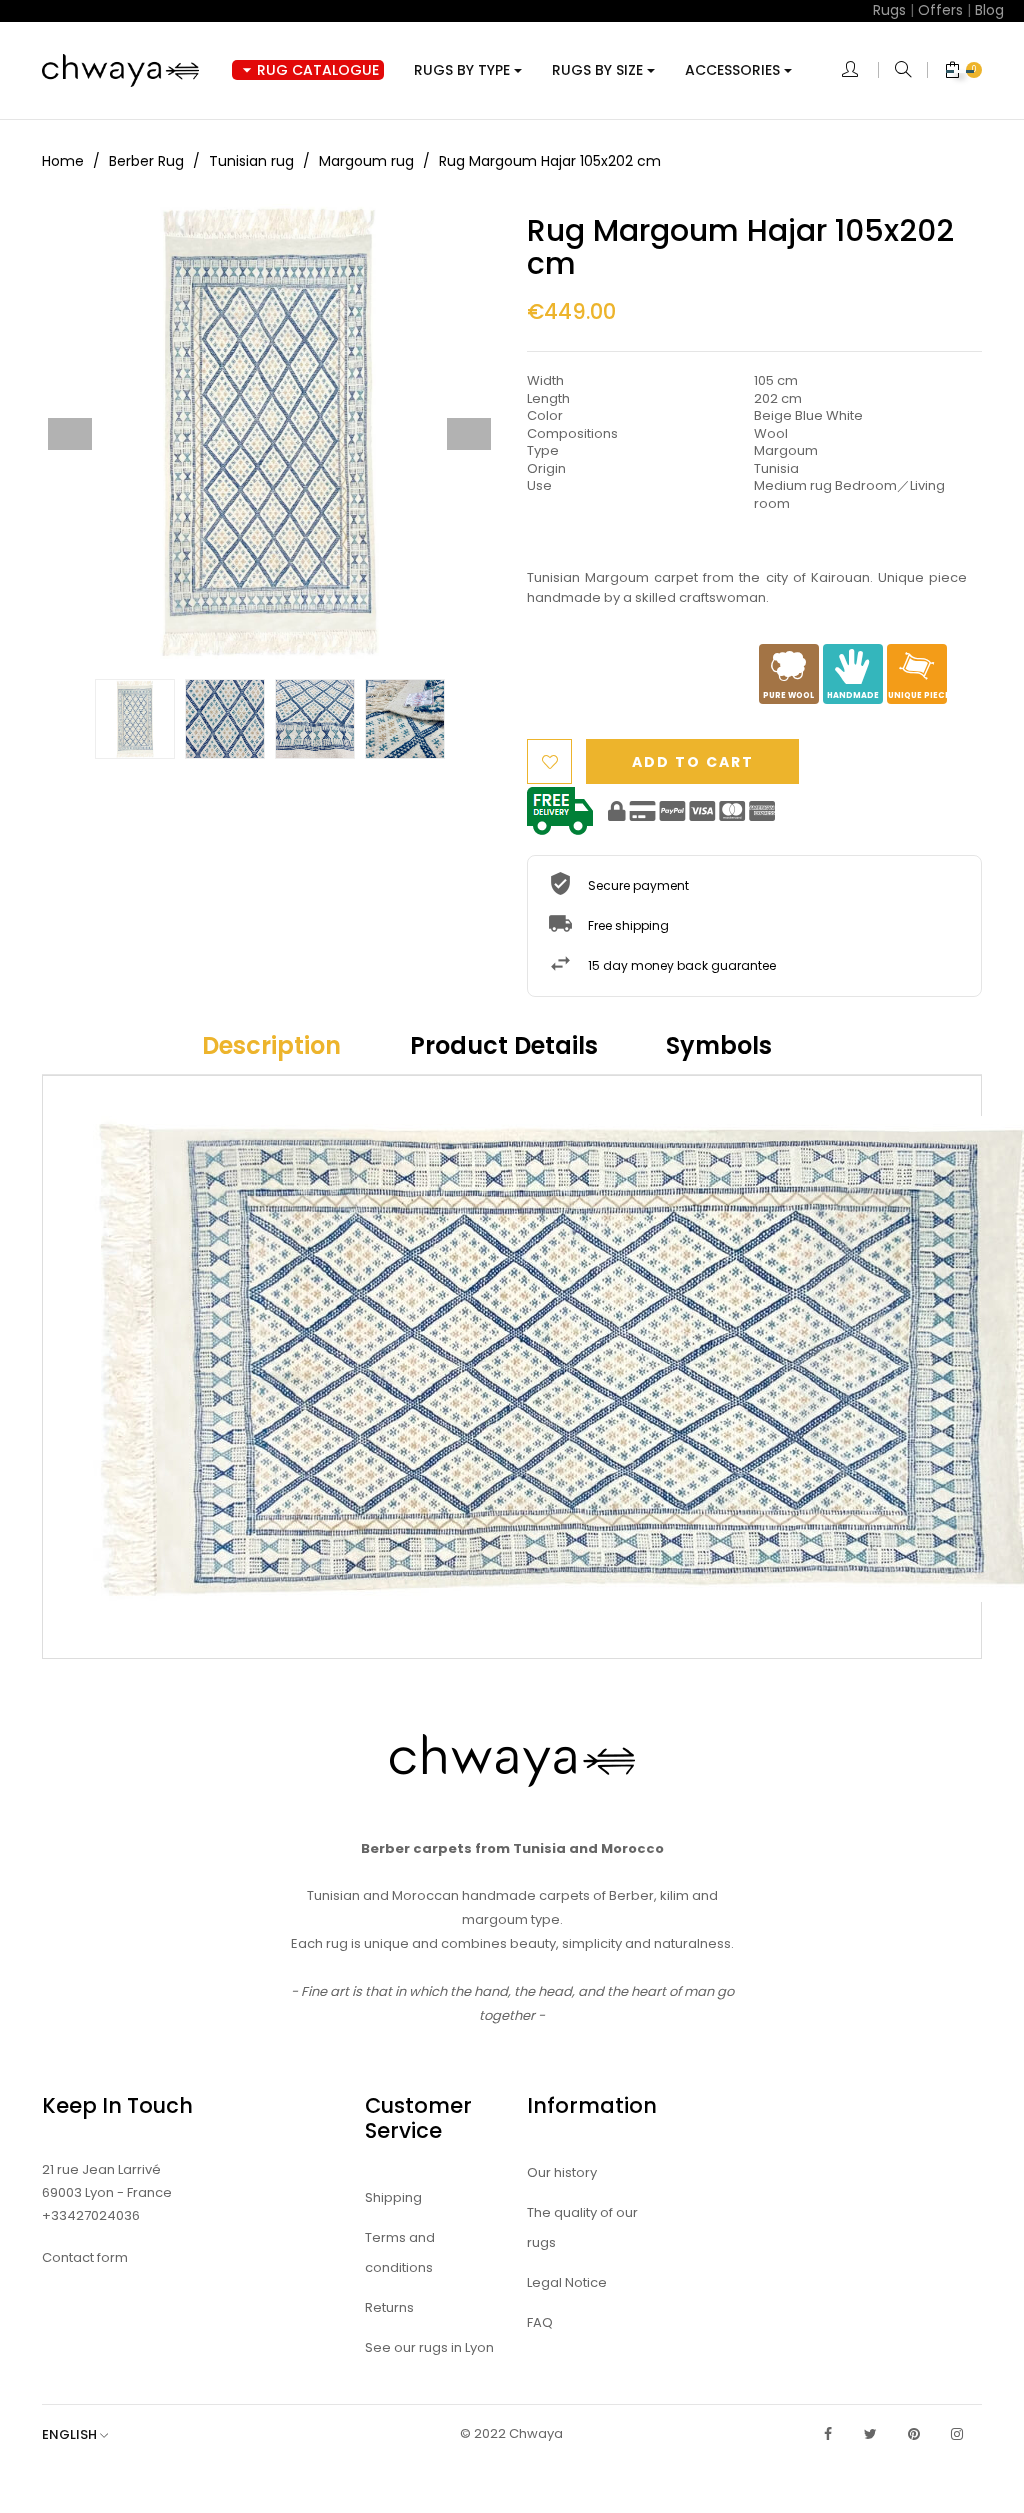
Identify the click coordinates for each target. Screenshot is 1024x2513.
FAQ (540, 2322)
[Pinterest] (914, 2434)
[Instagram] (957, 2434)
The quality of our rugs (582, 2227)
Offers (940, 10)
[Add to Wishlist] (549, 761)
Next (469, 434)
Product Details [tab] (504, 1045)
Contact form (85, 2257)
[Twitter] (871, 2434)
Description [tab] (271, 1045)
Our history (562, 2172)
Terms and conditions (400, 2252)
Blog (989, 10)
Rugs (889, 10)
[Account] (860, 71)
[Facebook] (828, 2434)
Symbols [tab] (719, 1045)
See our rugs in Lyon (429, 2347)
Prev (70, 434)
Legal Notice (567, 2282)
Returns (389, 2307)
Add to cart (693, 762)
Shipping (393, 2197)
